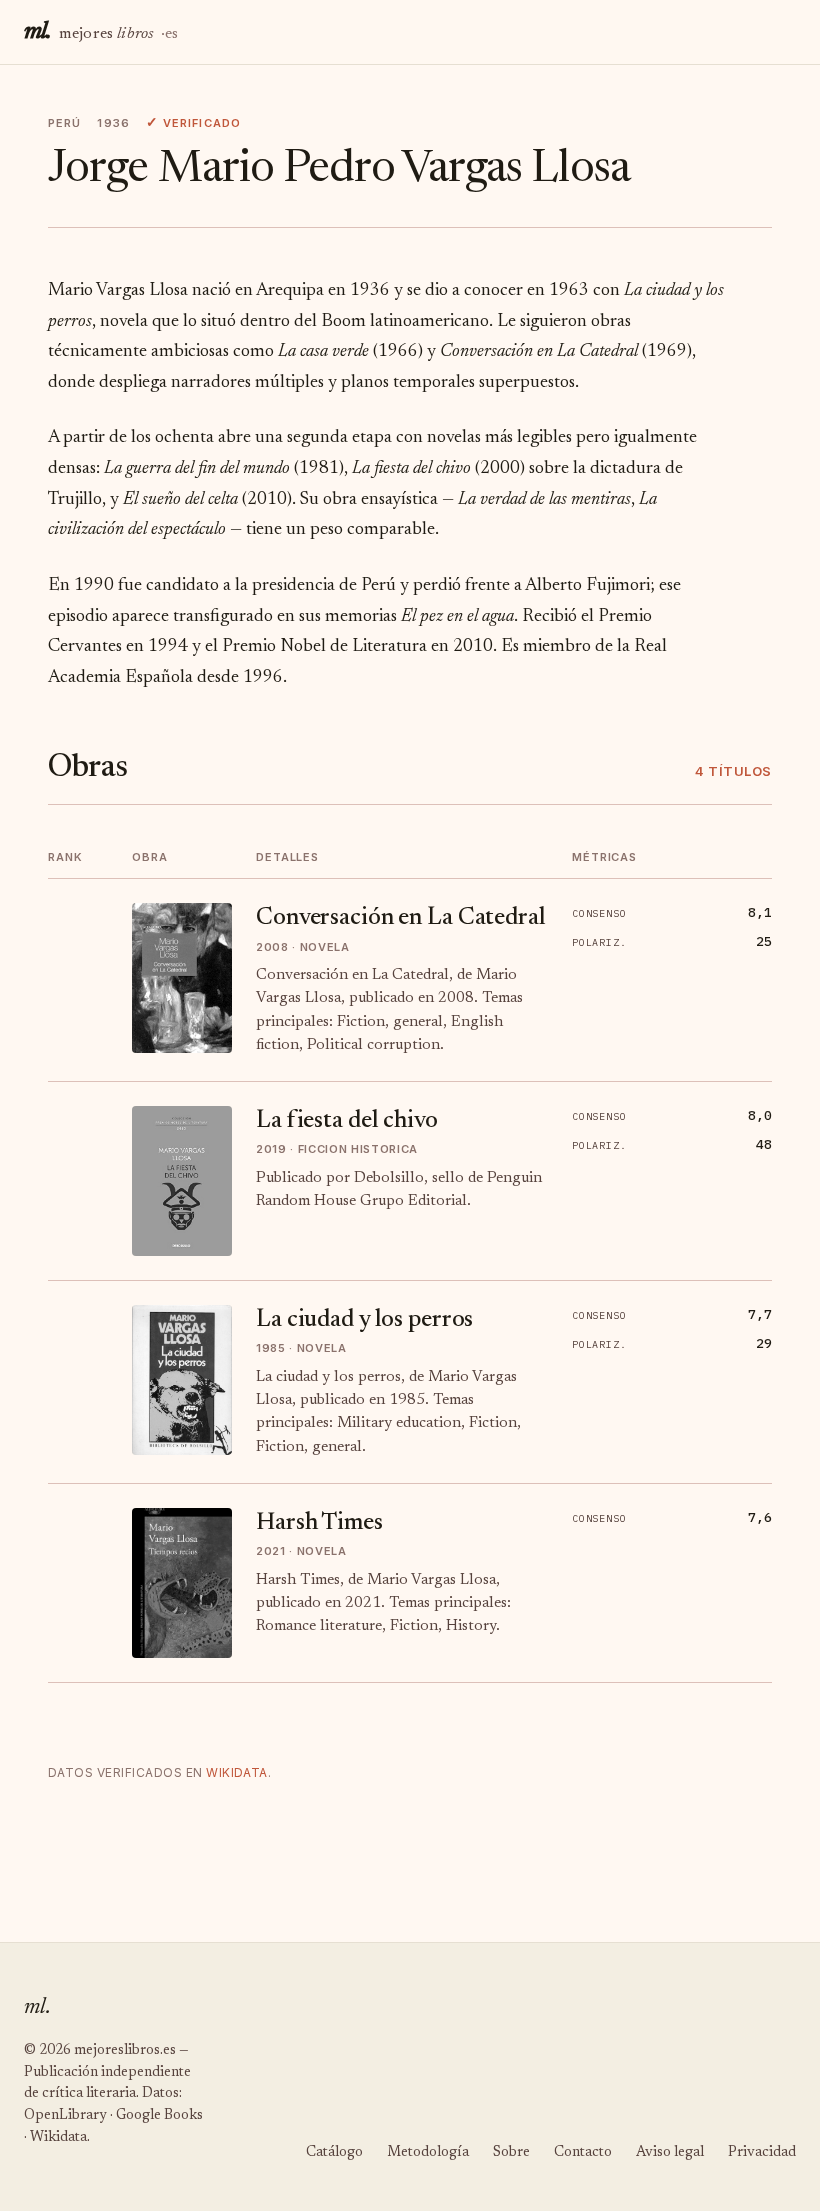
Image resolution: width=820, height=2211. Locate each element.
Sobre (511, 2153)
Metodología (428, 2153)
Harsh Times (319, 1523)
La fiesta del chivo (347, 1121)
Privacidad (762, 2153)
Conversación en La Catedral (401, 918)
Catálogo (334, 2153)
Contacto (583, 2153)
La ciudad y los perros (364, 1320)
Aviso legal (670, 2153)
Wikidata (237, 1772)
